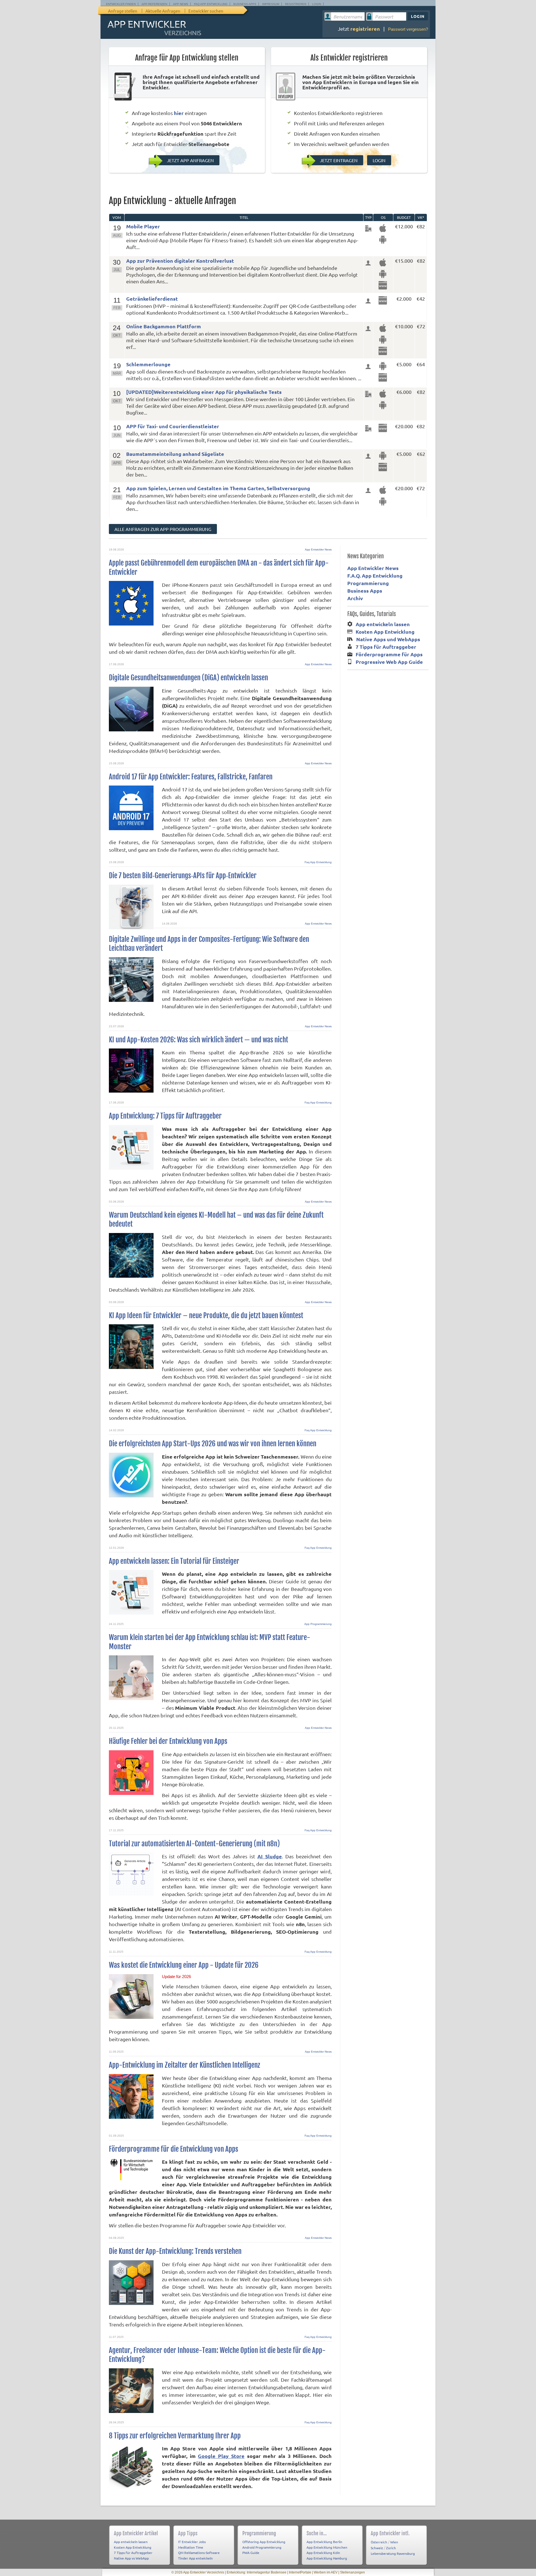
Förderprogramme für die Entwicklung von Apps (174, 2149)
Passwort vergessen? (408, 29)
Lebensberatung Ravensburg (393, 2553)
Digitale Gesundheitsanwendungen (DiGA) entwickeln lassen (188, 678)
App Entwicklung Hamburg (327, 2558)
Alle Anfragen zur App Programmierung (163, 529)
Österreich (379, 2542)
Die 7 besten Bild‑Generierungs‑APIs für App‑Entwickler (183, 876)
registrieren (365, 29)
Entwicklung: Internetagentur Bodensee (257, 2572)
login (379, 160)
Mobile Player (143, 226)
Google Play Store (221, 2456)
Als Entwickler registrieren (349, 58)
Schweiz (377, 2548)
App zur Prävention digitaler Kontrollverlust (180, 261)
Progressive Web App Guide (389, 662)
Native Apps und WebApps (388, 639)
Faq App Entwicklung (318, 862)
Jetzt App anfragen (190, 160)
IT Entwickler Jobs (192, 2542)
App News (181, 4)
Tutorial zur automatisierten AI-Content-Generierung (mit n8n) (194, 1844)
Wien (394, 2542)
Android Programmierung (262, 2547)
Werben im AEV (326, 2572)
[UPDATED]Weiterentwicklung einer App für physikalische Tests (204, 392)
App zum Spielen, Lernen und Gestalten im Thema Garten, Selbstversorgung (218, 488)
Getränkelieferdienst (152, 299)
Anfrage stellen (123, 11)
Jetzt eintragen (338, 160)
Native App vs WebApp (131, 2558)
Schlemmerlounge (148, 364)
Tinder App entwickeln (195, 2558)
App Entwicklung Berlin (324, 2542)
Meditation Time (191, 2547)
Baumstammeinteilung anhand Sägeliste (175, 454)
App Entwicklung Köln (323, 2553)
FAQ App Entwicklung (211, 4)
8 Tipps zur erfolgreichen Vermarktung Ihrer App (175, 2436)
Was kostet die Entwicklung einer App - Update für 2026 (184, 1965)
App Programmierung (318, 1624)
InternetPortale (300, 2572)
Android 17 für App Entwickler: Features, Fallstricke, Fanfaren (191, 777)
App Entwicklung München (327, 2547)
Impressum (271, 4)
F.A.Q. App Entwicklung (375, 575)
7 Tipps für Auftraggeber (386, 647)
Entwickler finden (121, 4)
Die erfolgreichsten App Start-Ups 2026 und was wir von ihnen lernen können (213, 1444)
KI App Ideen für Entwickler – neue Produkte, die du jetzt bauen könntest (206, 1315)
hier (179, 113)
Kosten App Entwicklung (385, 632)
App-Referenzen (154, 4)
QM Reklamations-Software (199, 2553)
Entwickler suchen (206, 11)
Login (317, 4)
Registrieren (296, 4)
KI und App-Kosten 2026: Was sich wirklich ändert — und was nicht (198, 1040)
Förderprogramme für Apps (389, 654)
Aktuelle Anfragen (163, 11)
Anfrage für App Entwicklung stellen (187, 58)
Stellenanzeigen (352, 2572)
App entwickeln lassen (383, 624)
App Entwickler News (318, 550)
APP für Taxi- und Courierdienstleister (173, 426)
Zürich (391, 2548)
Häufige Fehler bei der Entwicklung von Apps (168, 1741)
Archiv (355, 598)
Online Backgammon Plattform (164, 326)
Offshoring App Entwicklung (264, 2542)
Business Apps (245, 4)
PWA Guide (251, 2553)
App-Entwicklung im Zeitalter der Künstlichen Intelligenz (185, 2065)
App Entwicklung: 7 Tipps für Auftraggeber (165, 1116)
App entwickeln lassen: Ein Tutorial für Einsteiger (174, 1561)
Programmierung (368, 583)
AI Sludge (270, 1856)
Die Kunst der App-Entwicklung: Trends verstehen (175, 2251)
